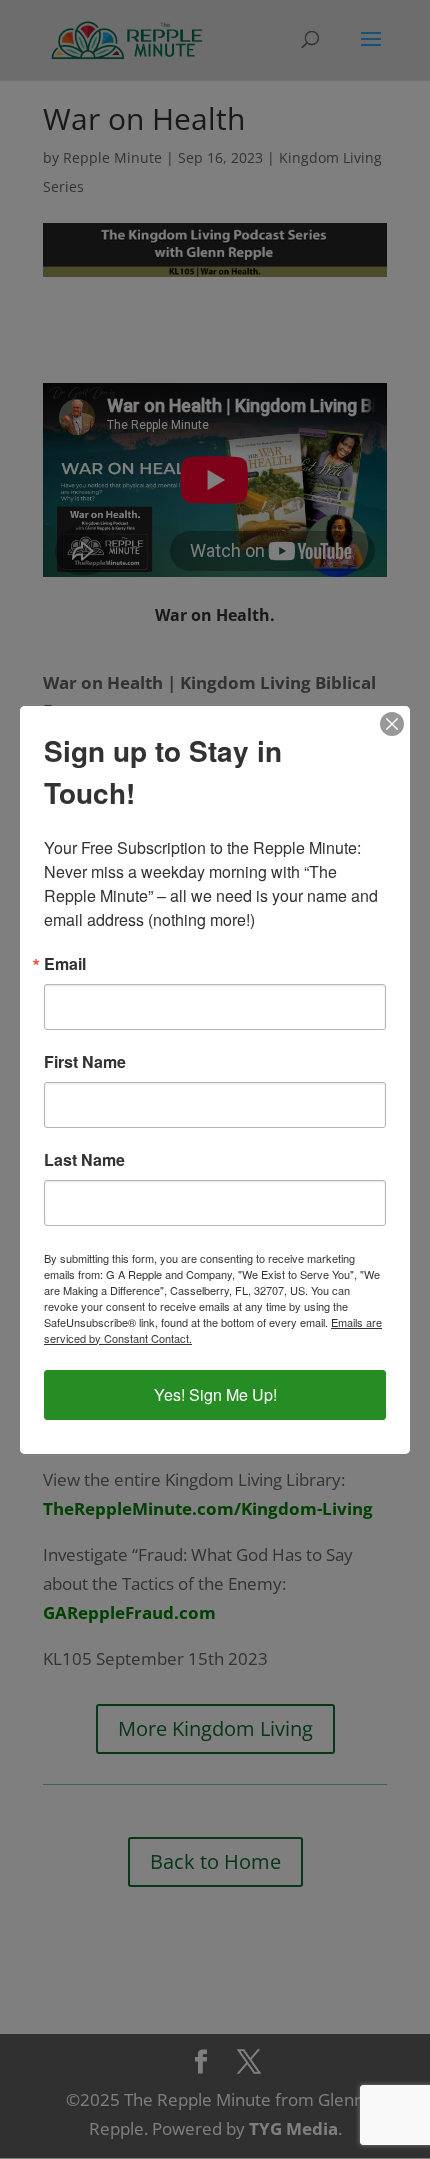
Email (65, 964)
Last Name (84, 1160)
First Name (85, 1062)
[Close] (392, 724)
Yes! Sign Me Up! (215, 1394)
